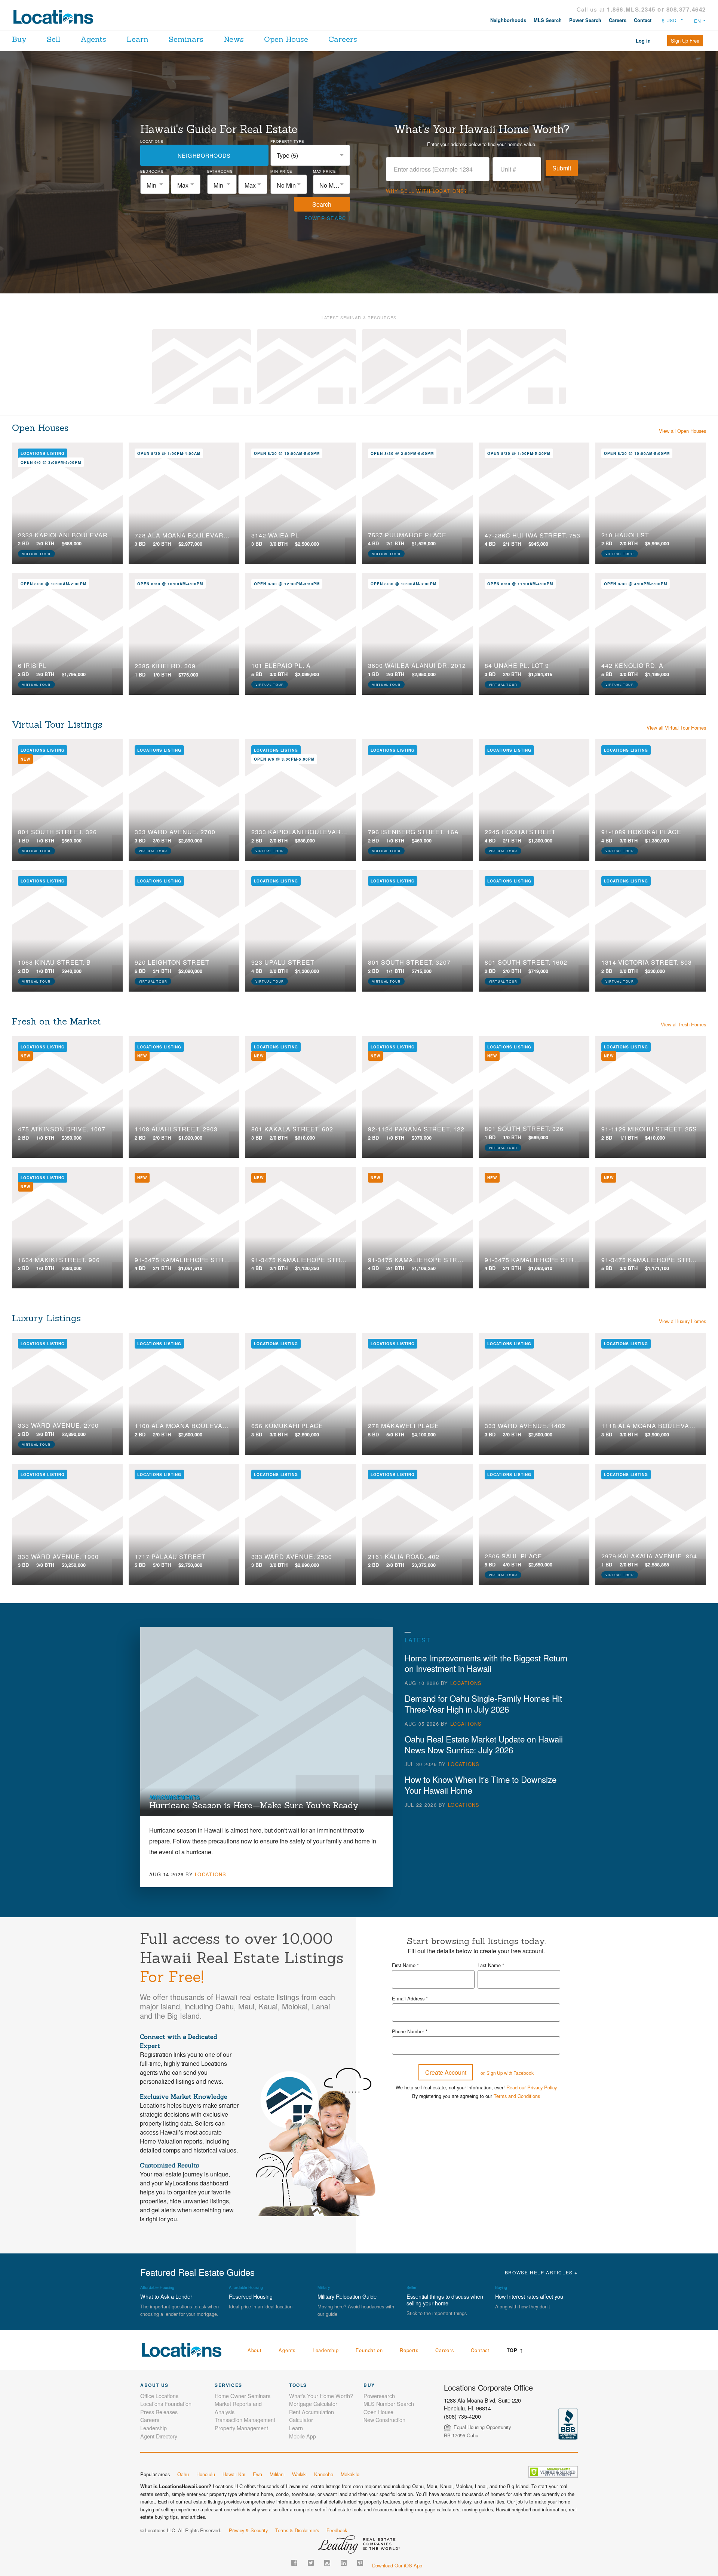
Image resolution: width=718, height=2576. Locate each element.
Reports (409, 2257)
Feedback (337, 2438)
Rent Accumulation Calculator (312, 2323)
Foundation (369, 2257)
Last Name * (491, 1872)
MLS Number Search (389, 2311)
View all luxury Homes (682, 1307)
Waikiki (299, 2381)
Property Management (241, 2335)
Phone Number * (410, 1939)
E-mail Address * (410, 1905)
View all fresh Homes (683, 1010)
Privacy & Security (248, 2438)
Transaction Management (245, 2327)
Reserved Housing (251, 2204)
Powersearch (379, 2303)
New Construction (384, 2327)
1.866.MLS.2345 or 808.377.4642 (656, 9)
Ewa (257, 2381)
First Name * (405, 1872)
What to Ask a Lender (166, 2204)
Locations (152, 141)
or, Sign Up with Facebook (507, 1980)
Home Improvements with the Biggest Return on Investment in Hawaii (486, 1648)
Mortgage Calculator (313, 2311)
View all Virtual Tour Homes (676, 713)
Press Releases (159, 2319)
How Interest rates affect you (529, 2204)
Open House (286, 39)
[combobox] (310, 155)
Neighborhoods (508, 20)
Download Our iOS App (397, 2472)
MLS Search (548, 20)
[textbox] (155, 185)
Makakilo (350, 2381)
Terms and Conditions (517, 2003)
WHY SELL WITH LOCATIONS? (427, 191)
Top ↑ (515, 2258)
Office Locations (159, 2303)
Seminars (186, 39)
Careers (618, 20)
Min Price (281, 171)
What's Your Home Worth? (321, 2303)
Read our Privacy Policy (532, 1995)
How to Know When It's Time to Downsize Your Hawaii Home (481, 1770)
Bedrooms (152, 171)
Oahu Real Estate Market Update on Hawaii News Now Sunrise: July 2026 (484, 1730)
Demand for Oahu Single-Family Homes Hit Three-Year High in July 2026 (483, 1689)
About (255, 2257)
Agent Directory (159, 2343)
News (234, 39)
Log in (643, 41)
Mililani (277, 2381)
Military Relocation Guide (347, 2204)
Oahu (183, 2381)
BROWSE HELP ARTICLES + (541, 2180)
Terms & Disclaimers (297, 2438)
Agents (93, 39)
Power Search (585, 20)
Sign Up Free (685, 41)
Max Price (324, 171)
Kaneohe (324, 2381)
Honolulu (206, 2381)
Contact (643, 20)
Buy (19, 39)
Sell (53, 39)
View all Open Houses (682, 416)
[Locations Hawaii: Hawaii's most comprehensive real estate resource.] (56, 17)
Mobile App (303, 2343)
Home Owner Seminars (243, 2303)
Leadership (326, 2257)
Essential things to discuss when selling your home (445, 2207)
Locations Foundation (166, 2311)
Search (322, 204)
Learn (137, 39)
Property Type (287, 141)
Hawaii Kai (234, 2381)
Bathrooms (220, 171)
